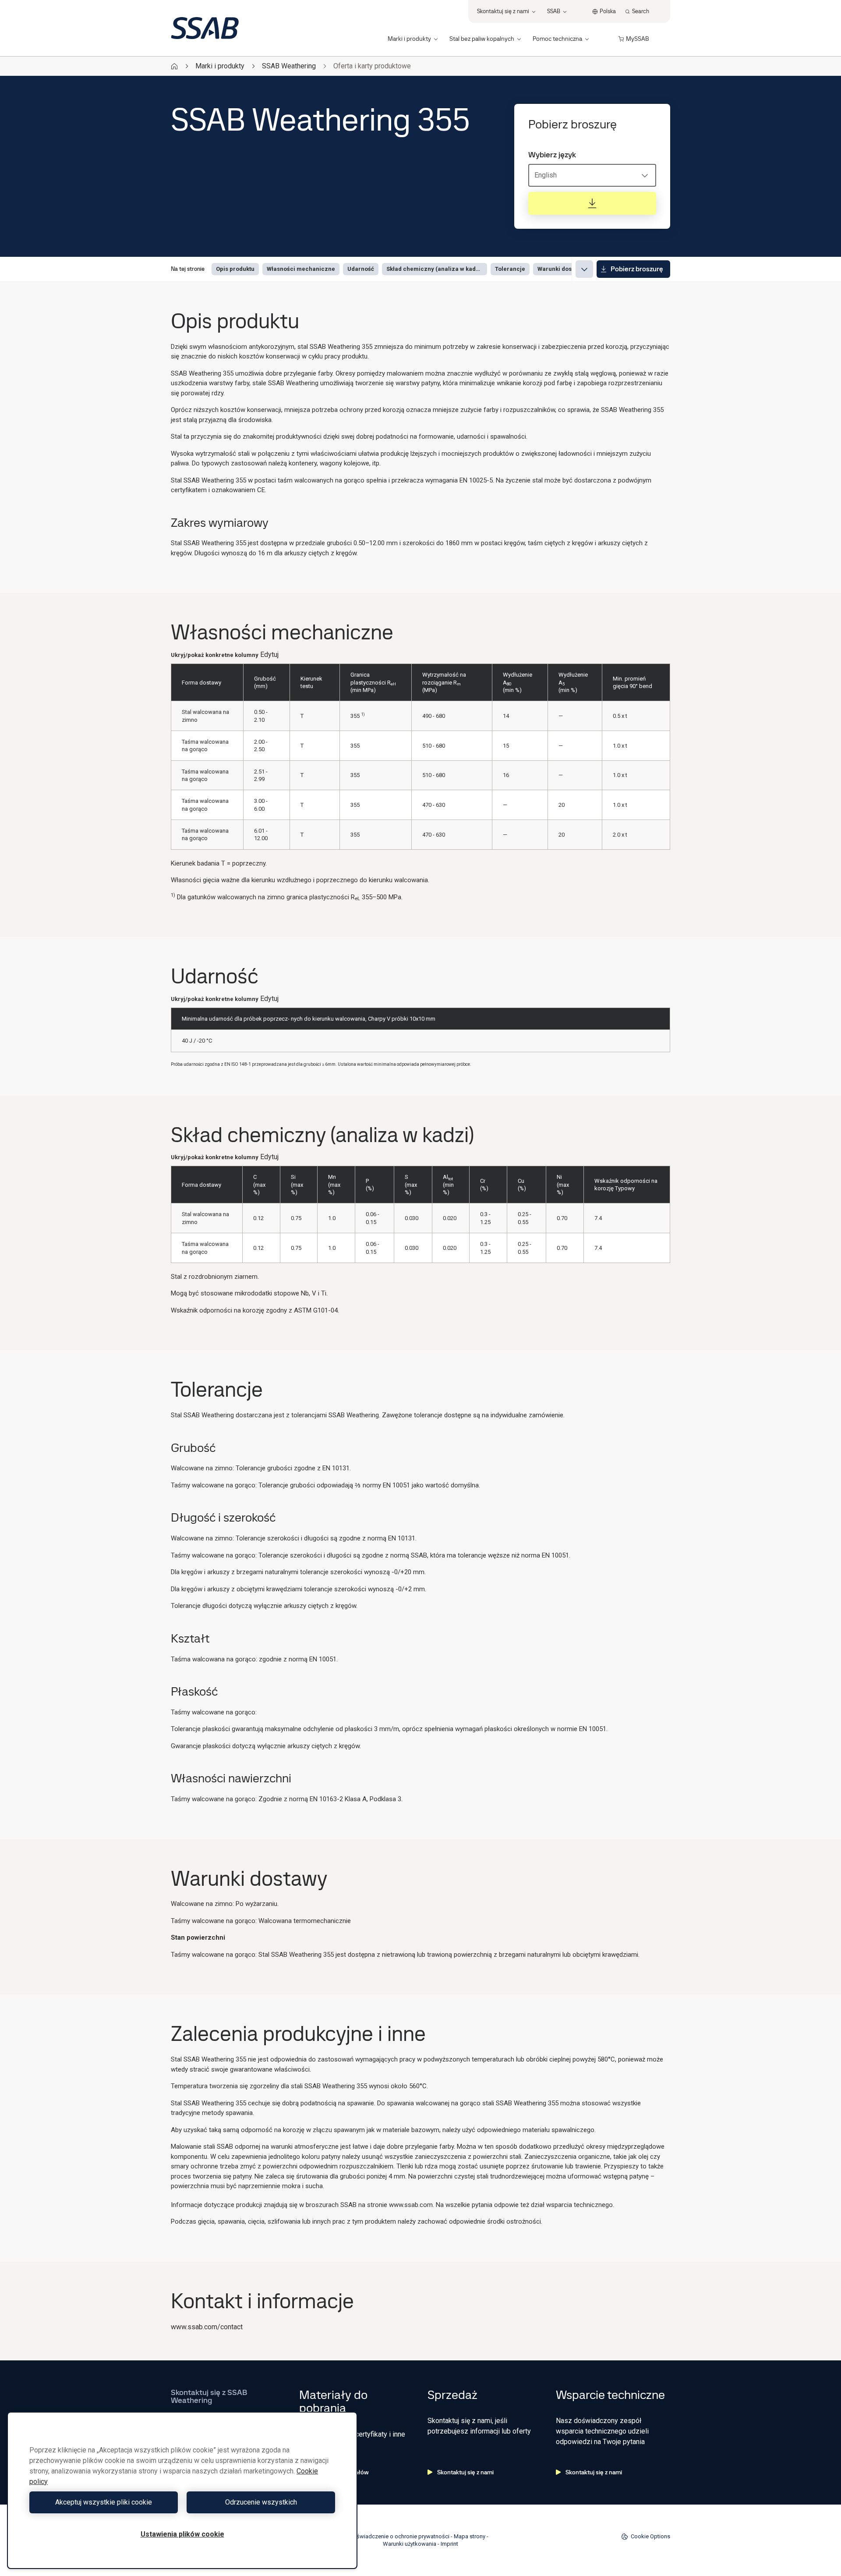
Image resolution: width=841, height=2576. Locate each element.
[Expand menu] (584, 269)
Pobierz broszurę (637, 269)
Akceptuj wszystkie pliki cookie (104, 2502)
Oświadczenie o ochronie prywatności (401, 2536)
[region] (182, 2490)
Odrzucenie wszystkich (261, 2502)
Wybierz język (552, 155)
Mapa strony (470, 2536)
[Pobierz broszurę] (592, 203)
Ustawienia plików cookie (182, 2534)
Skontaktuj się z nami (465, 2472)
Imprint (449, 2544)
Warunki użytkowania (410, 2544)
